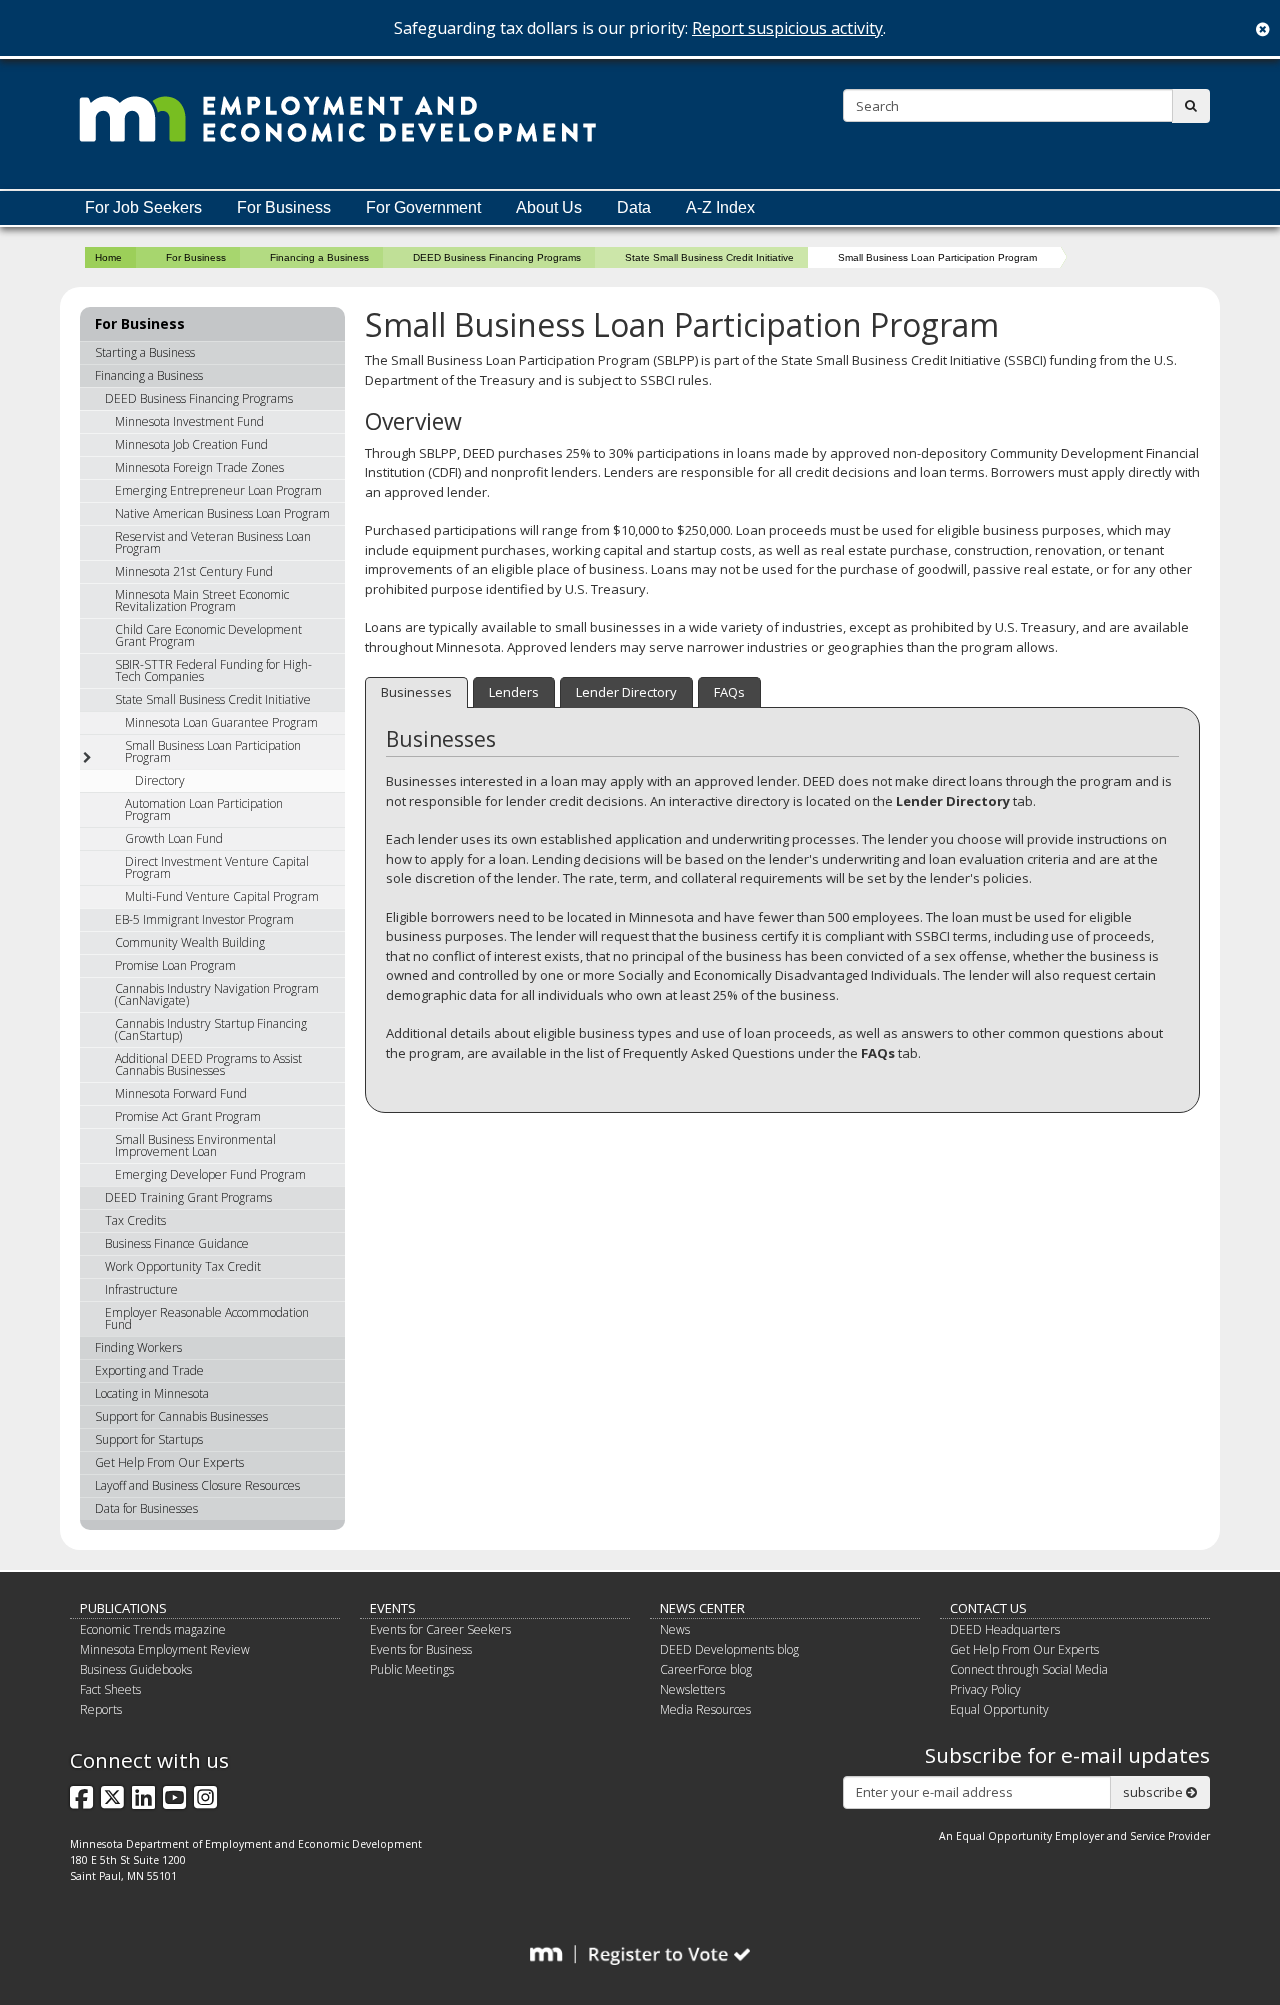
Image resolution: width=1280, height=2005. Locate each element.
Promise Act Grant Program (188, 1116)
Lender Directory (626, 692)
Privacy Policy (985, 1689)
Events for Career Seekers (440, 1629)
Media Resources (705, 1709)
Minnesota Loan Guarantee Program (221, 722)
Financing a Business (319, 257)
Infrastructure (141, 1289)
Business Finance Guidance (177, 1243)
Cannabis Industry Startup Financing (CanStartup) (211, 1029)
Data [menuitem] (634, 207)
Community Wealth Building (190, 942)
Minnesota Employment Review (165, 1649)
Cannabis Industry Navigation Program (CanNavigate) (217, 994)
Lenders (514, 692)
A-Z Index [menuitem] (720, 207)
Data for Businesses (146, 1508)
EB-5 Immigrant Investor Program (204, 919)
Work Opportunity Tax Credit (183, 1266)
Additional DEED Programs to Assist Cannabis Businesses (208, 1064)
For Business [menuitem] (284, 207)
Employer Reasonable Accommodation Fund (207, 1318)
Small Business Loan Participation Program (213, 751)
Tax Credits (135, 1220)
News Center (702, 1608)
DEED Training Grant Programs (188, 1197)
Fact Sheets (110, 1689)
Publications (123, 1608)
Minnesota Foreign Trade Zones (199, 467)
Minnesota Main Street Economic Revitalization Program (202, 600)
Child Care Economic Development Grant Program (208, 635)
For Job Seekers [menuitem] (143, 207)
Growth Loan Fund (174, 838)
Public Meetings (412, 1669)
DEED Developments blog (729, 1649)
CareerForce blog (706, 1669)
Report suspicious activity (787, 28)
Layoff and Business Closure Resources (197, 1485)
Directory (160, 780)
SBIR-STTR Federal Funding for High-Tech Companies (213, 670)
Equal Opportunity (999, 1709)
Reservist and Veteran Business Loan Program (213, 542)
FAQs (729, 692)
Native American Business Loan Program (222, 513)
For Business (196, 257)
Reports (101, 1709)
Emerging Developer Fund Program (210, 1174)
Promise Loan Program (175, 965)
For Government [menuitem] (423, 207)
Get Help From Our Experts (169, 1462)
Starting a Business (145, 352)
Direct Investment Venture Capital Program (217, 867)
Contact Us (988, 1608)
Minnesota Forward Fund (181, 1093)
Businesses (416, 692)
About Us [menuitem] (549, 207)
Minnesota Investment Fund (189, 421)
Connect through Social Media (1029, 1669)
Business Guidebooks (136, 1669)
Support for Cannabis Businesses (181, 1416)
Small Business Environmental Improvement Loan (195, 1145)
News (675, 1629)
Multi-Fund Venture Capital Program (222, 896)
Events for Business (421, 1649)
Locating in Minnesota (152, 1393)
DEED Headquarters (1005, 1629)
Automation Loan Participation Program (204, 809)
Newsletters (692, 1689)
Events (393, 1608)
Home (108, 257)
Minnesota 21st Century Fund (194, 571)
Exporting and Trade (149, 1370)
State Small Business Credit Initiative (709, 257)
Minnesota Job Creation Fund (191, 444)
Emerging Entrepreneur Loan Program (218, 490)
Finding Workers (138, 1347)
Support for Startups (149, 1439)
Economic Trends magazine (153, 1629)
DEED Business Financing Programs (497, 257)
